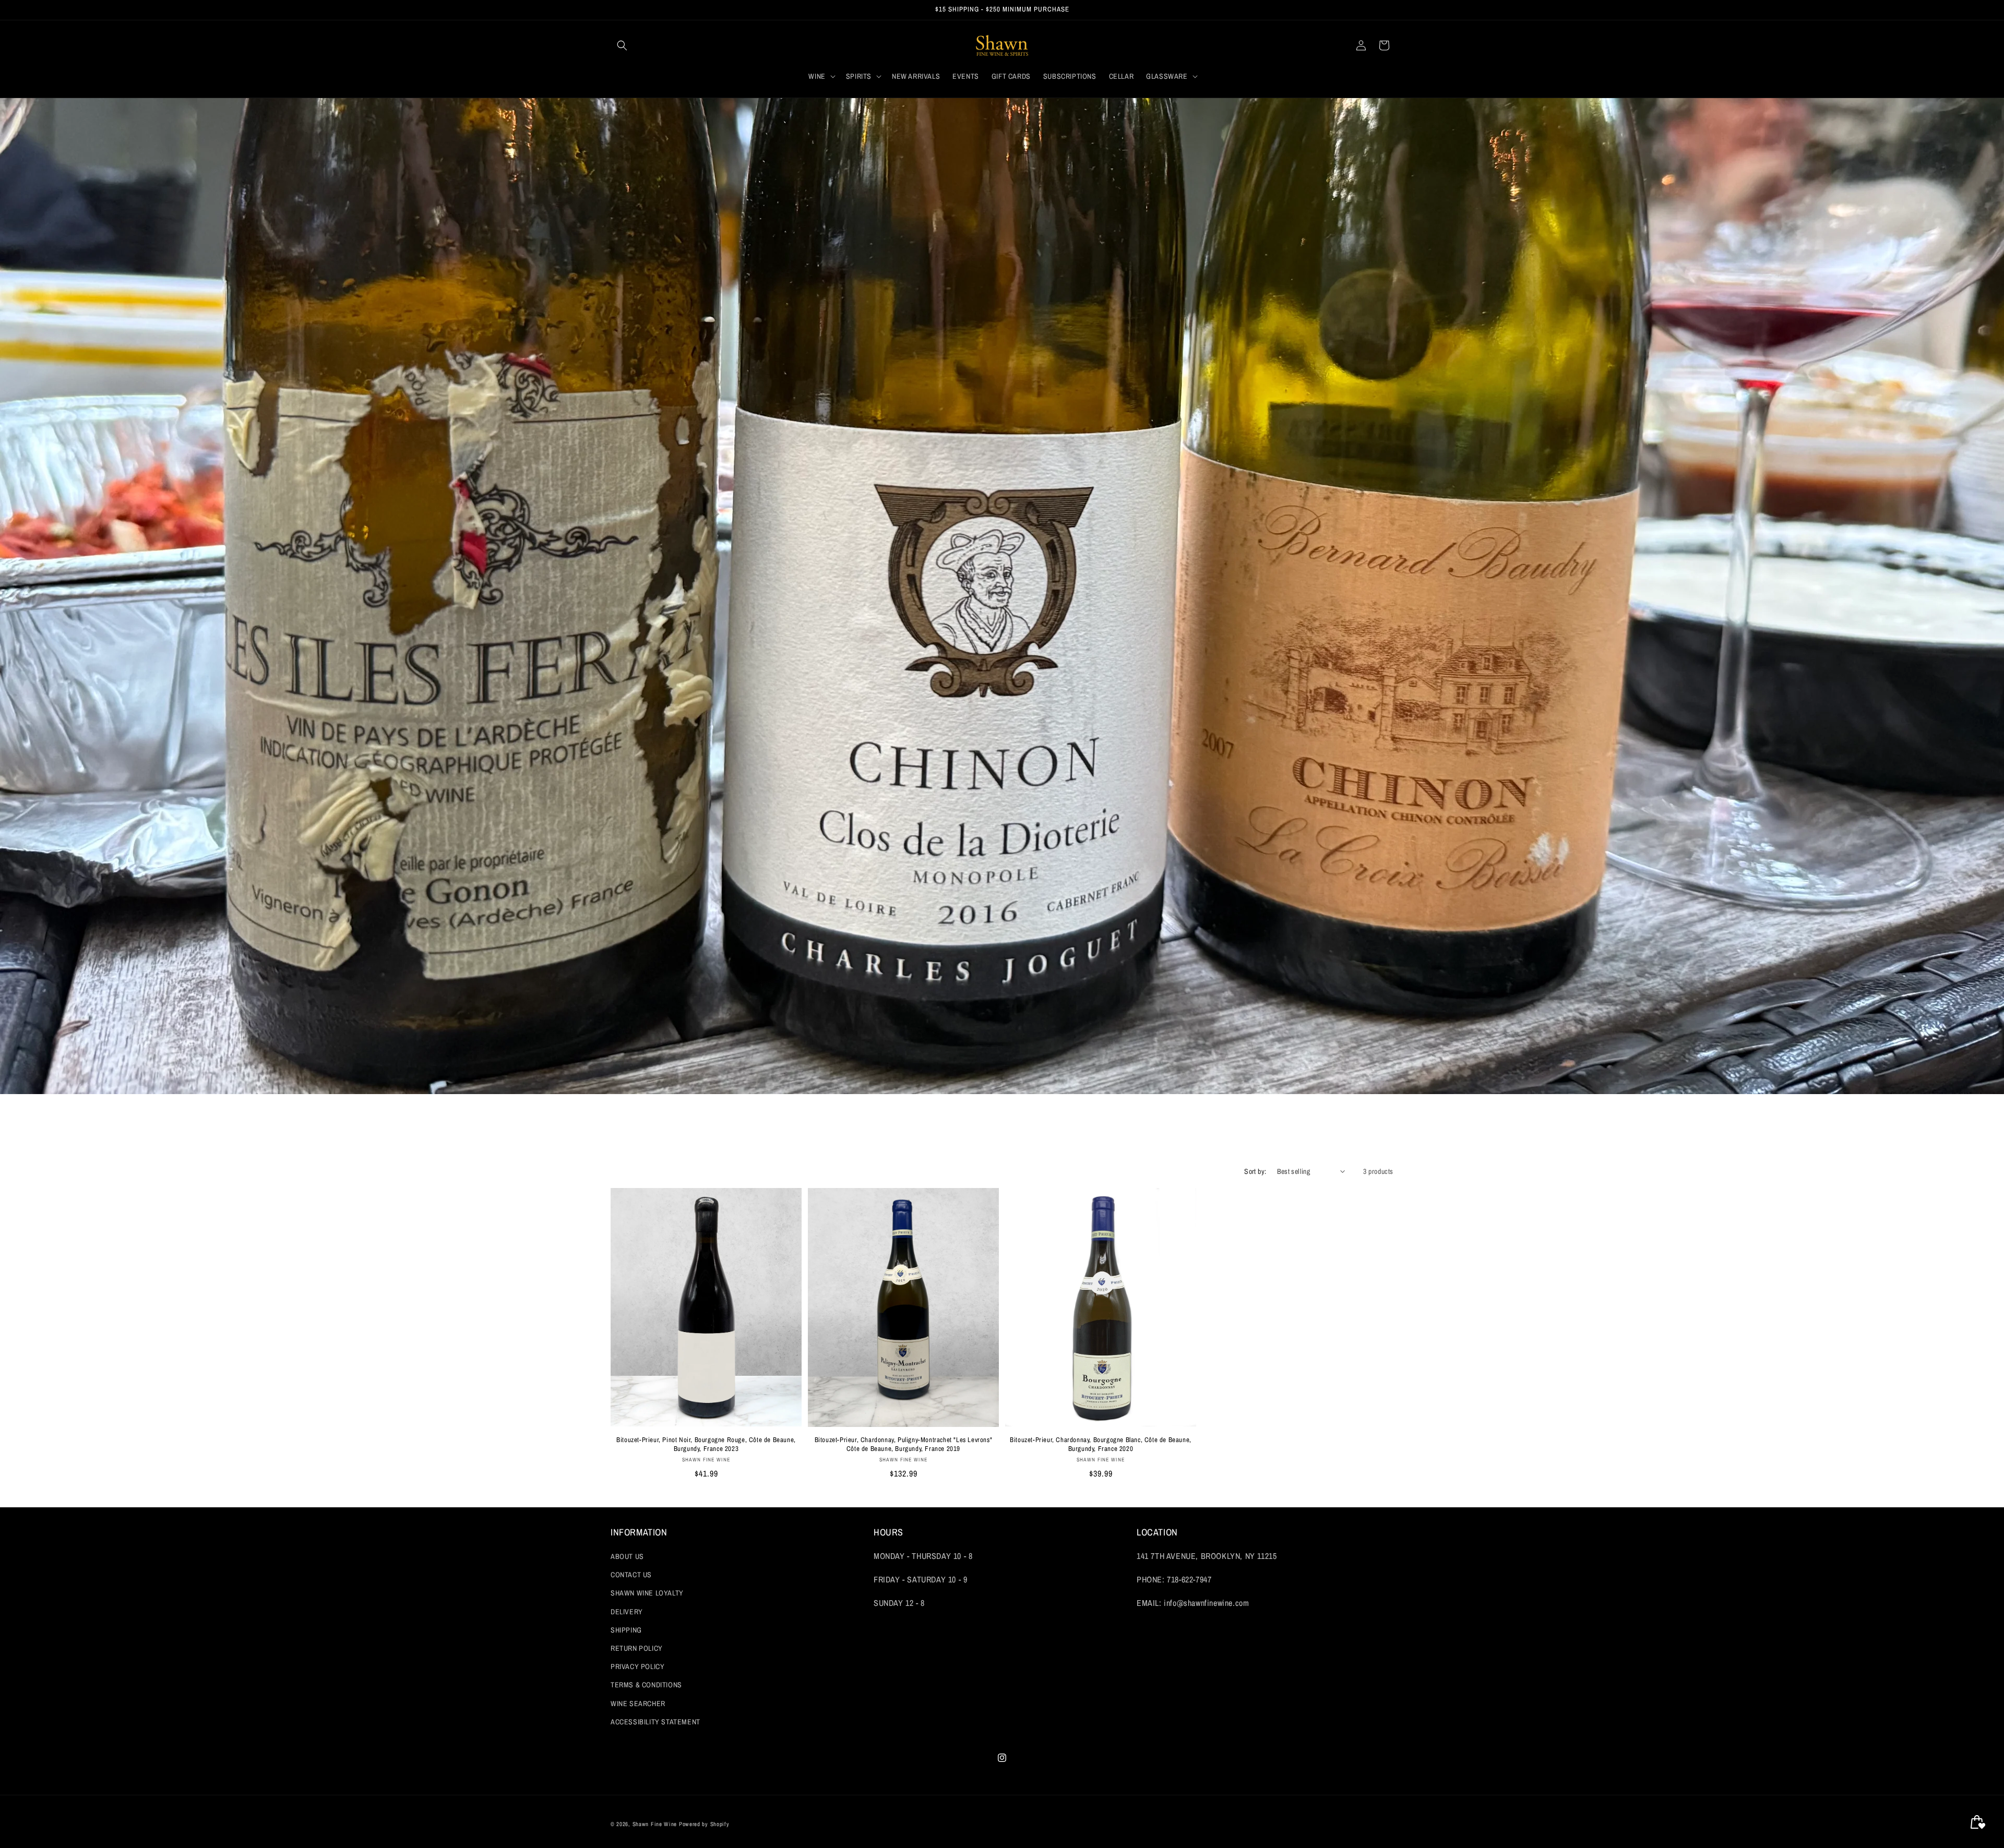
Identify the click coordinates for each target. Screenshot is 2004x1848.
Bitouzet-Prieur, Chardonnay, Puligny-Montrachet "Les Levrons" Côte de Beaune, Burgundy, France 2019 (904, 1444)
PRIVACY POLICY (637, 1666)
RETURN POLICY (637, 1648)
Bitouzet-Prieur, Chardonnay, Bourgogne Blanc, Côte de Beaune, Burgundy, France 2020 (1101, 1444)
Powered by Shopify (704, 1824)
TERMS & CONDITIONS (646, 1685)
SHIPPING (626, 1630)
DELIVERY (627, 1612)
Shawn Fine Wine (655, 1824)
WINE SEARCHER (638, 1703)
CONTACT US (631, 1575)
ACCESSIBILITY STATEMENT (655, 1722)
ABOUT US (627, 1556)
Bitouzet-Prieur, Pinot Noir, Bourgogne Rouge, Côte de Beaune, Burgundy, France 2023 (706, 1444)
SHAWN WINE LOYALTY (647, 1593)
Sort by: (1255, 1171)
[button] (622, 45)
